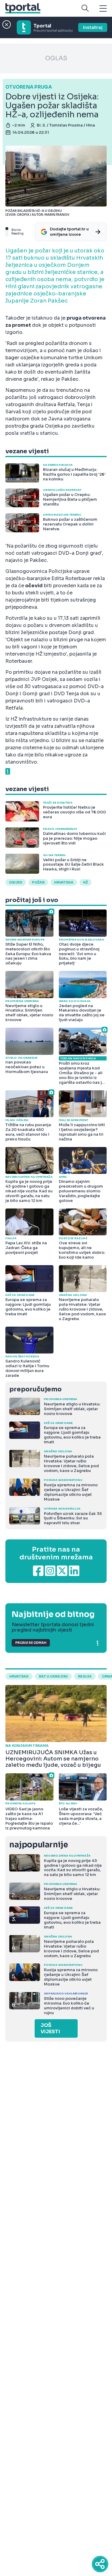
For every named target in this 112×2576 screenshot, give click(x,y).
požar (38, 882)
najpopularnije (39, 1845)
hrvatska (64, 882)
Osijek (16, 882)
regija (85, 1676)
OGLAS (56, 58)
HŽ (85, 882)
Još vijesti (50, 2028)
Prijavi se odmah (31, 1643)
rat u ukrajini (53, 1676)
